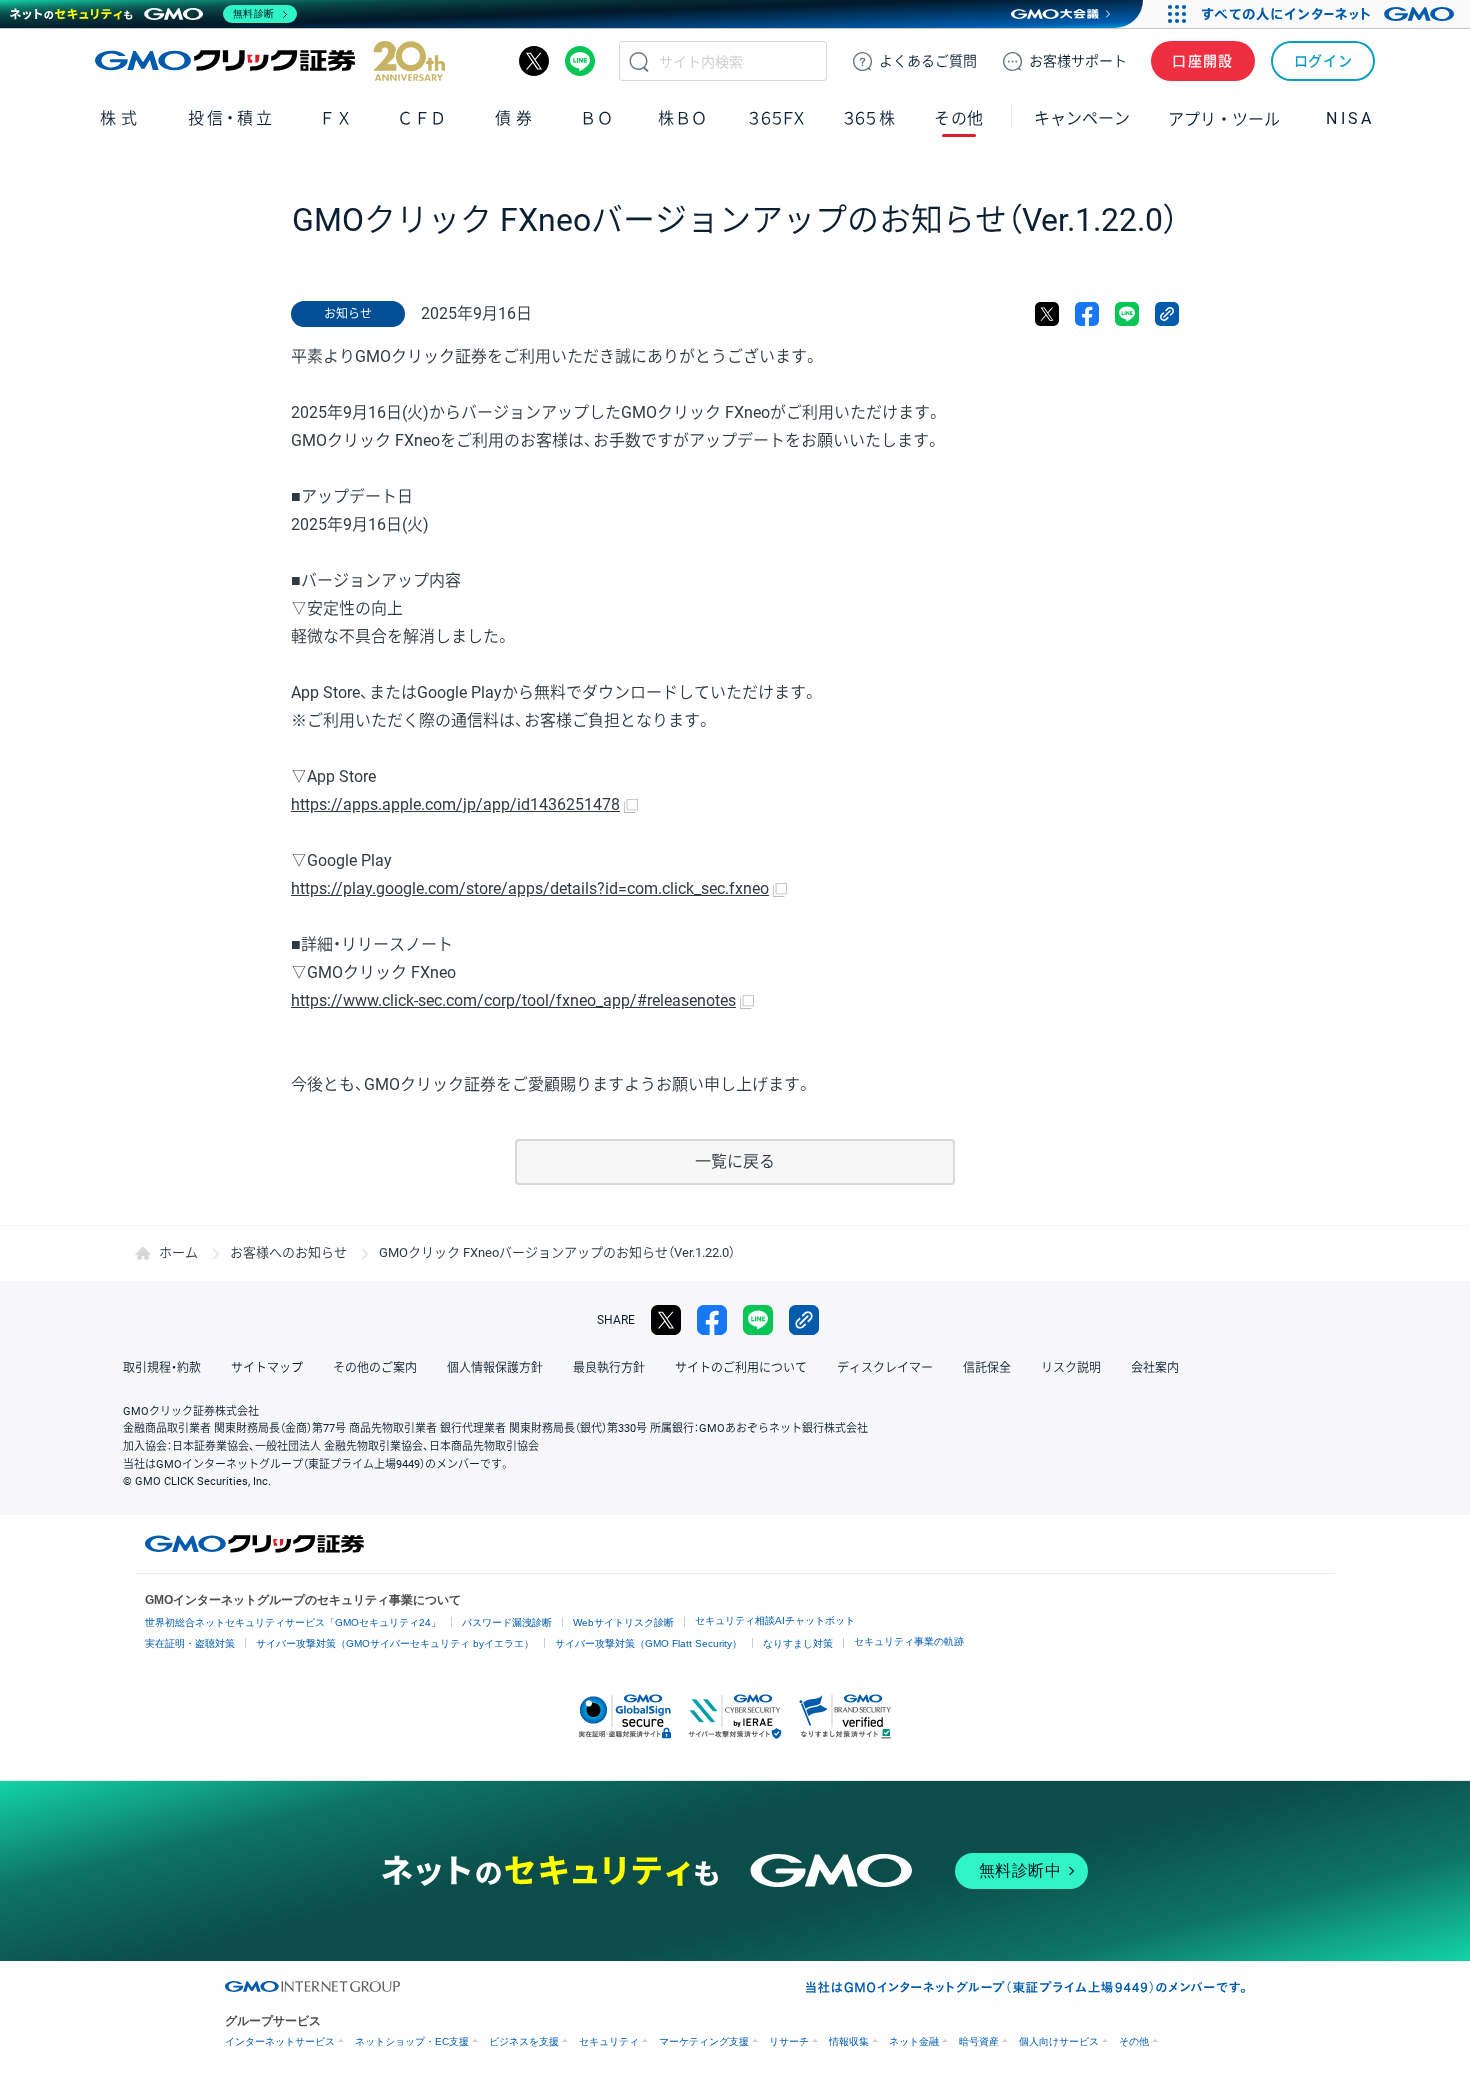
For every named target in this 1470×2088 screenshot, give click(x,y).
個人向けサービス (1059, 2041)
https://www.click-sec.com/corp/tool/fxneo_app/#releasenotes (513, 1000)
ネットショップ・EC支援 (412, 2041)
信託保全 (987, 1368)
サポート (1078, 61)
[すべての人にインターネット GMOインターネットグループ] (1330, 14)
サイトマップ (267, 1368)
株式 (120, 118)
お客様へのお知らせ (288, 1252)
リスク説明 (1071, 1368)
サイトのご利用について (741, 1368)
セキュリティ (609, 2041)
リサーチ (789, 2041)
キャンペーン (1082, 118)
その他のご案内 (375, 1368)
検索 (639, 61)
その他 (1134, 2041)
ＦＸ (336, 118)
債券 (515, 118)
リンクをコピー (1167, 314)
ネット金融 (914, 2041)
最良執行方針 (609, 1368)
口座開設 (1203, 61)
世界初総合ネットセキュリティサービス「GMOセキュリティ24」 (293, 1622)
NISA (1350, 118)
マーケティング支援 (704, 2041)
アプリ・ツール (1224, 118)
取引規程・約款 (162, 1368)
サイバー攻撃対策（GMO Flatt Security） (648, 1643)
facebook (1087, 314)
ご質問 (928, 61)
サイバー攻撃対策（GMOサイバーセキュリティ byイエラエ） (395, 1643)
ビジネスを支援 (524, 2041)
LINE (580, 61)
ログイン (1323, 61)
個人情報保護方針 (495, 1368)
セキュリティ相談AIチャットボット (775, 1620)
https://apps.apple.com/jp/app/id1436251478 (455, 804)
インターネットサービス (280, 2041)
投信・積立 (231, 118)
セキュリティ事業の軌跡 (909, 1641)
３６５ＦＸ (776, 118)
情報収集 (849, 2041)
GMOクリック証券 (270, 61)
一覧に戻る (735, 1161)
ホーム (178, 1252)
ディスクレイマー (885, 1368)
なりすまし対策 (798, 1643)
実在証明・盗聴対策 (190, 1643)
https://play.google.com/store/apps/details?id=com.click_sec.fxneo (530, 888)
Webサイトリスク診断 (623, 1622)
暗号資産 (979, 2041)
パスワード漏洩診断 (507, 1622)
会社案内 (1155, 1368)
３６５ (870, 118)
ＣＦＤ (422, 118)
